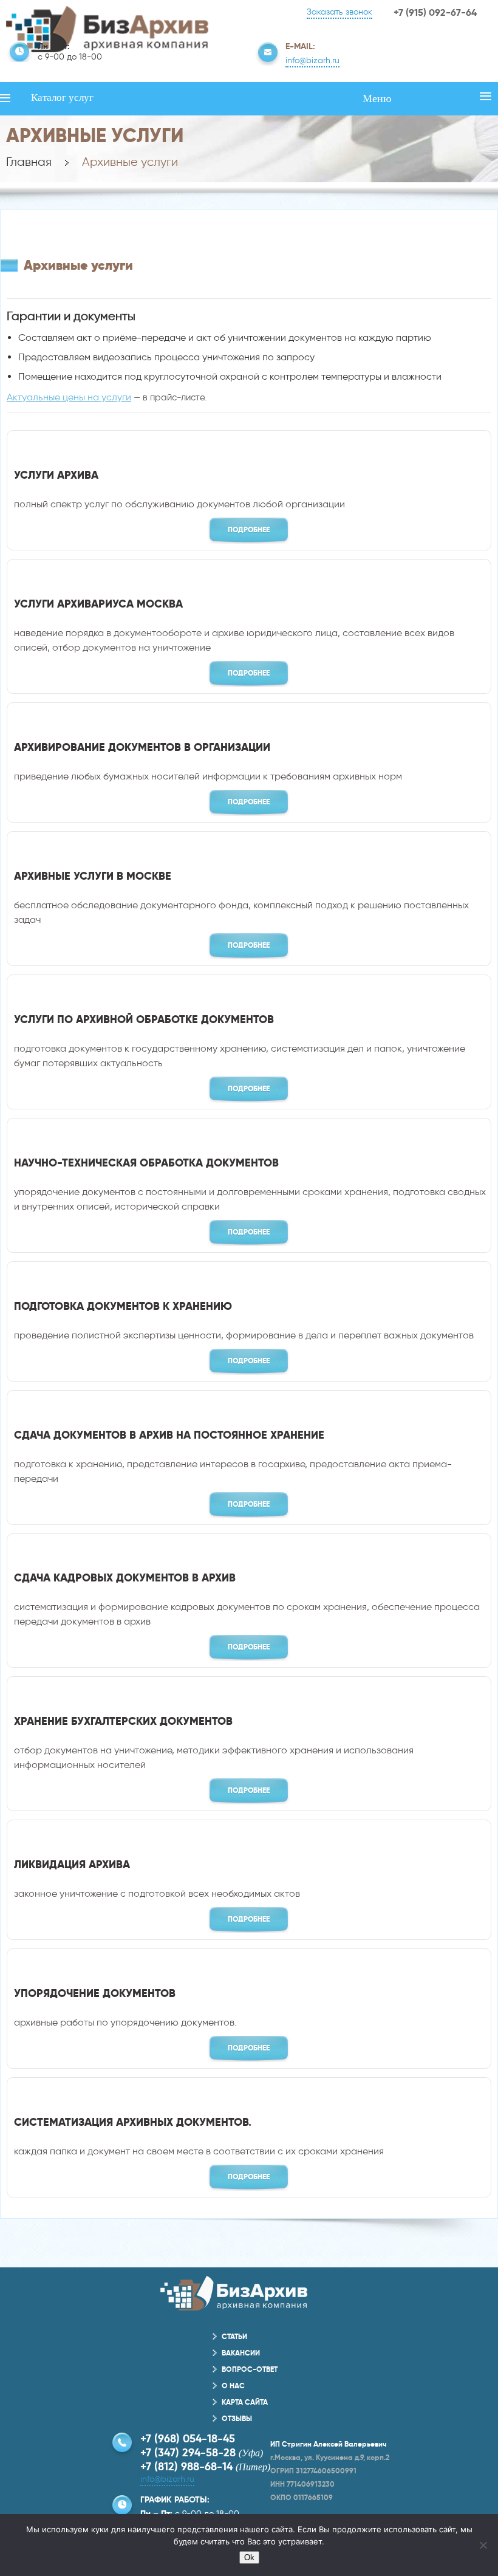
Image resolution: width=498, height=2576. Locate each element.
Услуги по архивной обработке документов (144, 1019)
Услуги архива (56, 475)
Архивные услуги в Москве (93, 876)
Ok (249, 2557)
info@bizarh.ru (312, 60)
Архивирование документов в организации (142, 747)
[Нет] (483, 2545)
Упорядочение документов (95, 1993)
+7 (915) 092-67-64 (435, 12)
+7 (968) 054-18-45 (188, 2438)
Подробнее (249, 529)
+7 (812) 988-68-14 (186, 2466)
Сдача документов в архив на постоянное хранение (169, 1435)
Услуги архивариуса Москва (98, 604)
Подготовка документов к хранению (123, 1306)
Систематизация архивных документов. (133, 2122)
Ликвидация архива (72, 1864)
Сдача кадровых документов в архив (125, 1577)
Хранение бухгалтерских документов (123, 1721)
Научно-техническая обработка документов (146, 1163)
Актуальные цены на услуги (69, 397)
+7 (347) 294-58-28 (188, 2452)
